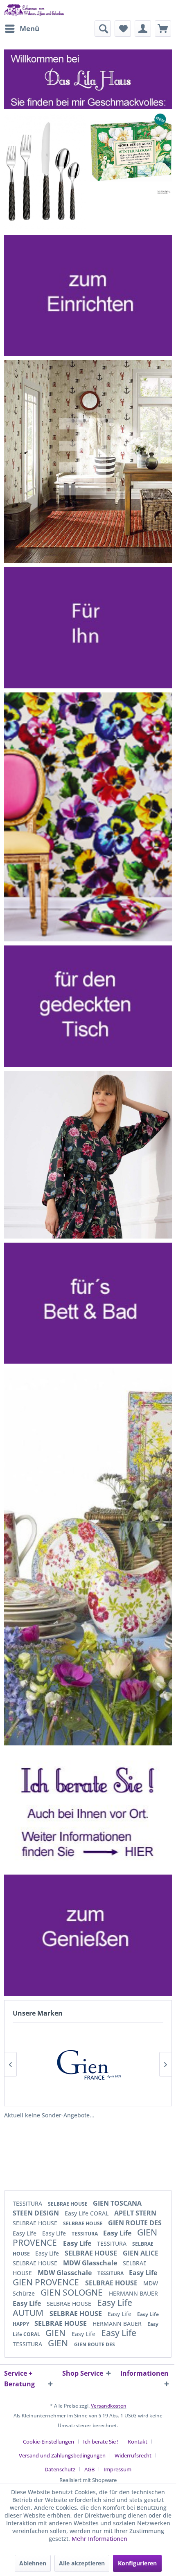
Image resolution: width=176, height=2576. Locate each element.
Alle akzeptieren (82, 2563)
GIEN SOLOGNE (73, 2292)
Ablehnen (33, 2563)
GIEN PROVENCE (47, 2282)
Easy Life (25, 2233)
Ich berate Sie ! (101, 2442)
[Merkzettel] (123, 29)
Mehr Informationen (99, 2539)
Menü (29, 28)
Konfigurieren (137, 2563)
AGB (89, 2469)
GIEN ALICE (141, 2253)
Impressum (117, 2469)
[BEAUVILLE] (88, 2064)
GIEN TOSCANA (117, 2203)
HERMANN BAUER (133, 2293)
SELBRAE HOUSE (68, 2204)
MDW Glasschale (91, 2263)
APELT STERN (135, 2213)
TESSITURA (28, 2203)
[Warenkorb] (163, 29)
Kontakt (138, 2442)
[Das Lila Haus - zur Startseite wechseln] (34, 10)
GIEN (56, 2333)
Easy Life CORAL (87, 2213)
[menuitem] (22, 29)
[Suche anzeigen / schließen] (103, 29)
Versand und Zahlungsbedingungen (62, 2455)
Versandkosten (109, 2406)
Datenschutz (60, 2469)
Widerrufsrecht (133, 2455)
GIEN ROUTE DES (135, 2223)
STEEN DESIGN (37, 2213)
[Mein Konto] (143, 29)
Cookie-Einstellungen (49, 2442)
